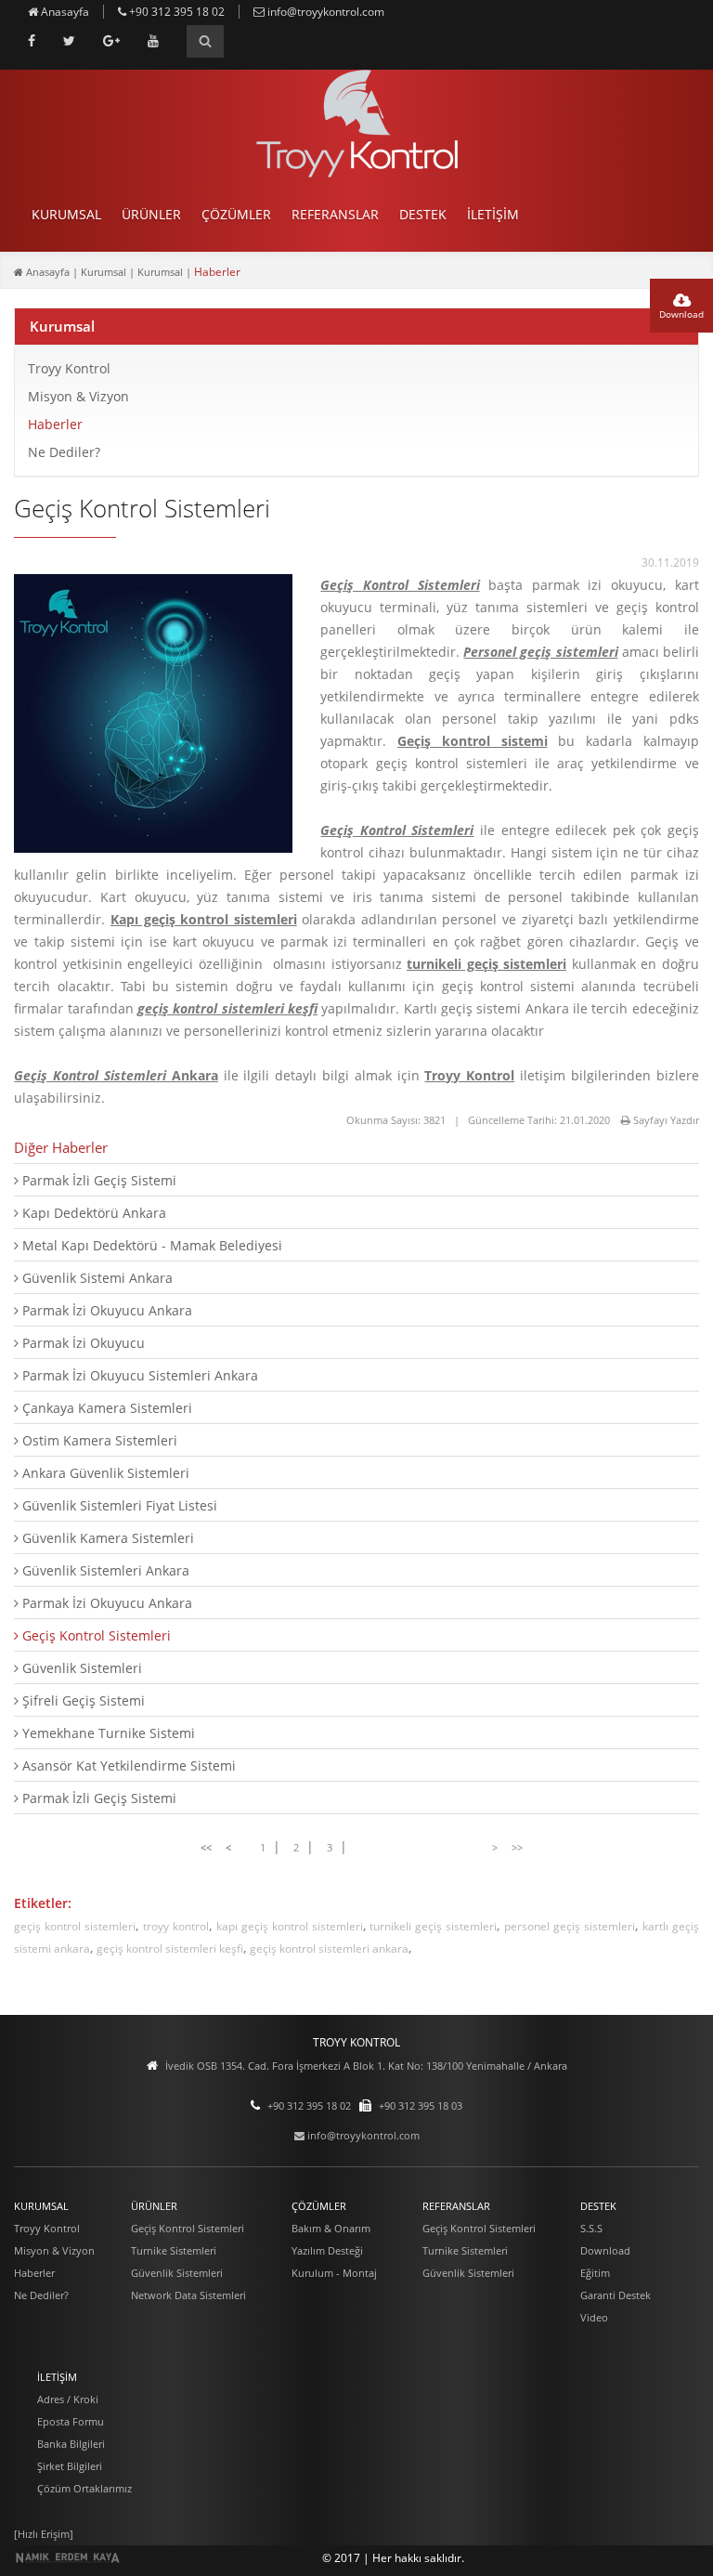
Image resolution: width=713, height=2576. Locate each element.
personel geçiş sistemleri (570, 1926)
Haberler (55, 424)
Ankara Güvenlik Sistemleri (104, 1473)
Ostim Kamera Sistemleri (98, 1440)
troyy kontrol (176, 1926)
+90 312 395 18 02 (175, 12)
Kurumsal (62, 326)
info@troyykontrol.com (324, 12)
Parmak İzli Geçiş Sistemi (97, 1180)
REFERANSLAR (335, 214)
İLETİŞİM (493, 214)
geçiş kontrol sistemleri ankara (329, 1948)
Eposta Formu (71, 2421)
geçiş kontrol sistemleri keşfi (170, 1948)
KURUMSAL (66, 214)
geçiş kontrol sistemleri (75, 1926)
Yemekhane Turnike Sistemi (107, 1733)
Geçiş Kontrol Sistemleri (95, 1635)
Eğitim (595, 2273)
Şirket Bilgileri (70, 2466)
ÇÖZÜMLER (236, 214)
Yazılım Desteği (327, 2250)
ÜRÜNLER (151, 214)
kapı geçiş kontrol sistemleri (290, 1926)
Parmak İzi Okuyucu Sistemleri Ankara (138, 1375)
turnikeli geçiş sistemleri (433, 1926)
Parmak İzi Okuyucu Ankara (105, 1310)
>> (517, 1847)
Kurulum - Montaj (334, 2273)
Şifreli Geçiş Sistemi (82, 1700)
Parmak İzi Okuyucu (82, 1343)
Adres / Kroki (68, 2399)
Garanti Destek (616, 2295)
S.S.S (591, 2228)
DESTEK (423, 214)
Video (594, 2317)
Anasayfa (64, 12)
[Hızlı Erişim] (44, 2534)
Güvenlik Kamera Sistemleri (106, 1538)
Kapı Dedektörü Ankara (92, 1213)
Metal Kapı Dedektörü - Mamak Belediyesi (150, 1245)
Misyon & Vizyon (78, 396)
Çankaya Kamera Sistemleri (105, 1408)
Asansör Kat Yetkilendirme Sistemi (127, 1765)
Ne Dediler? (64, 452)
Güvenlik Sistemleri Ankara (104, 1570)
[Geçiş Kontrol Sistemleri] (153, 849)
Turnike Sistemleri (174, 2250)
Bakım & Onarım (331, 2228)
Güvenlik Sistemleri (80, 1668)
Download (681, 314)
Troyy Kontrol (69, 368)
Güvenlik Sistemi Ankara (96, 1278)
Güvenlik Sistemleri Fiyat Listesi (118, 1505)
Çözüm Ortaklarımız (84, 2488)
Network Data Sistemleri (188, 2295)
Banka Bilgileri (71, 2444)
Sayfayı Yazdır (665, 1120)
